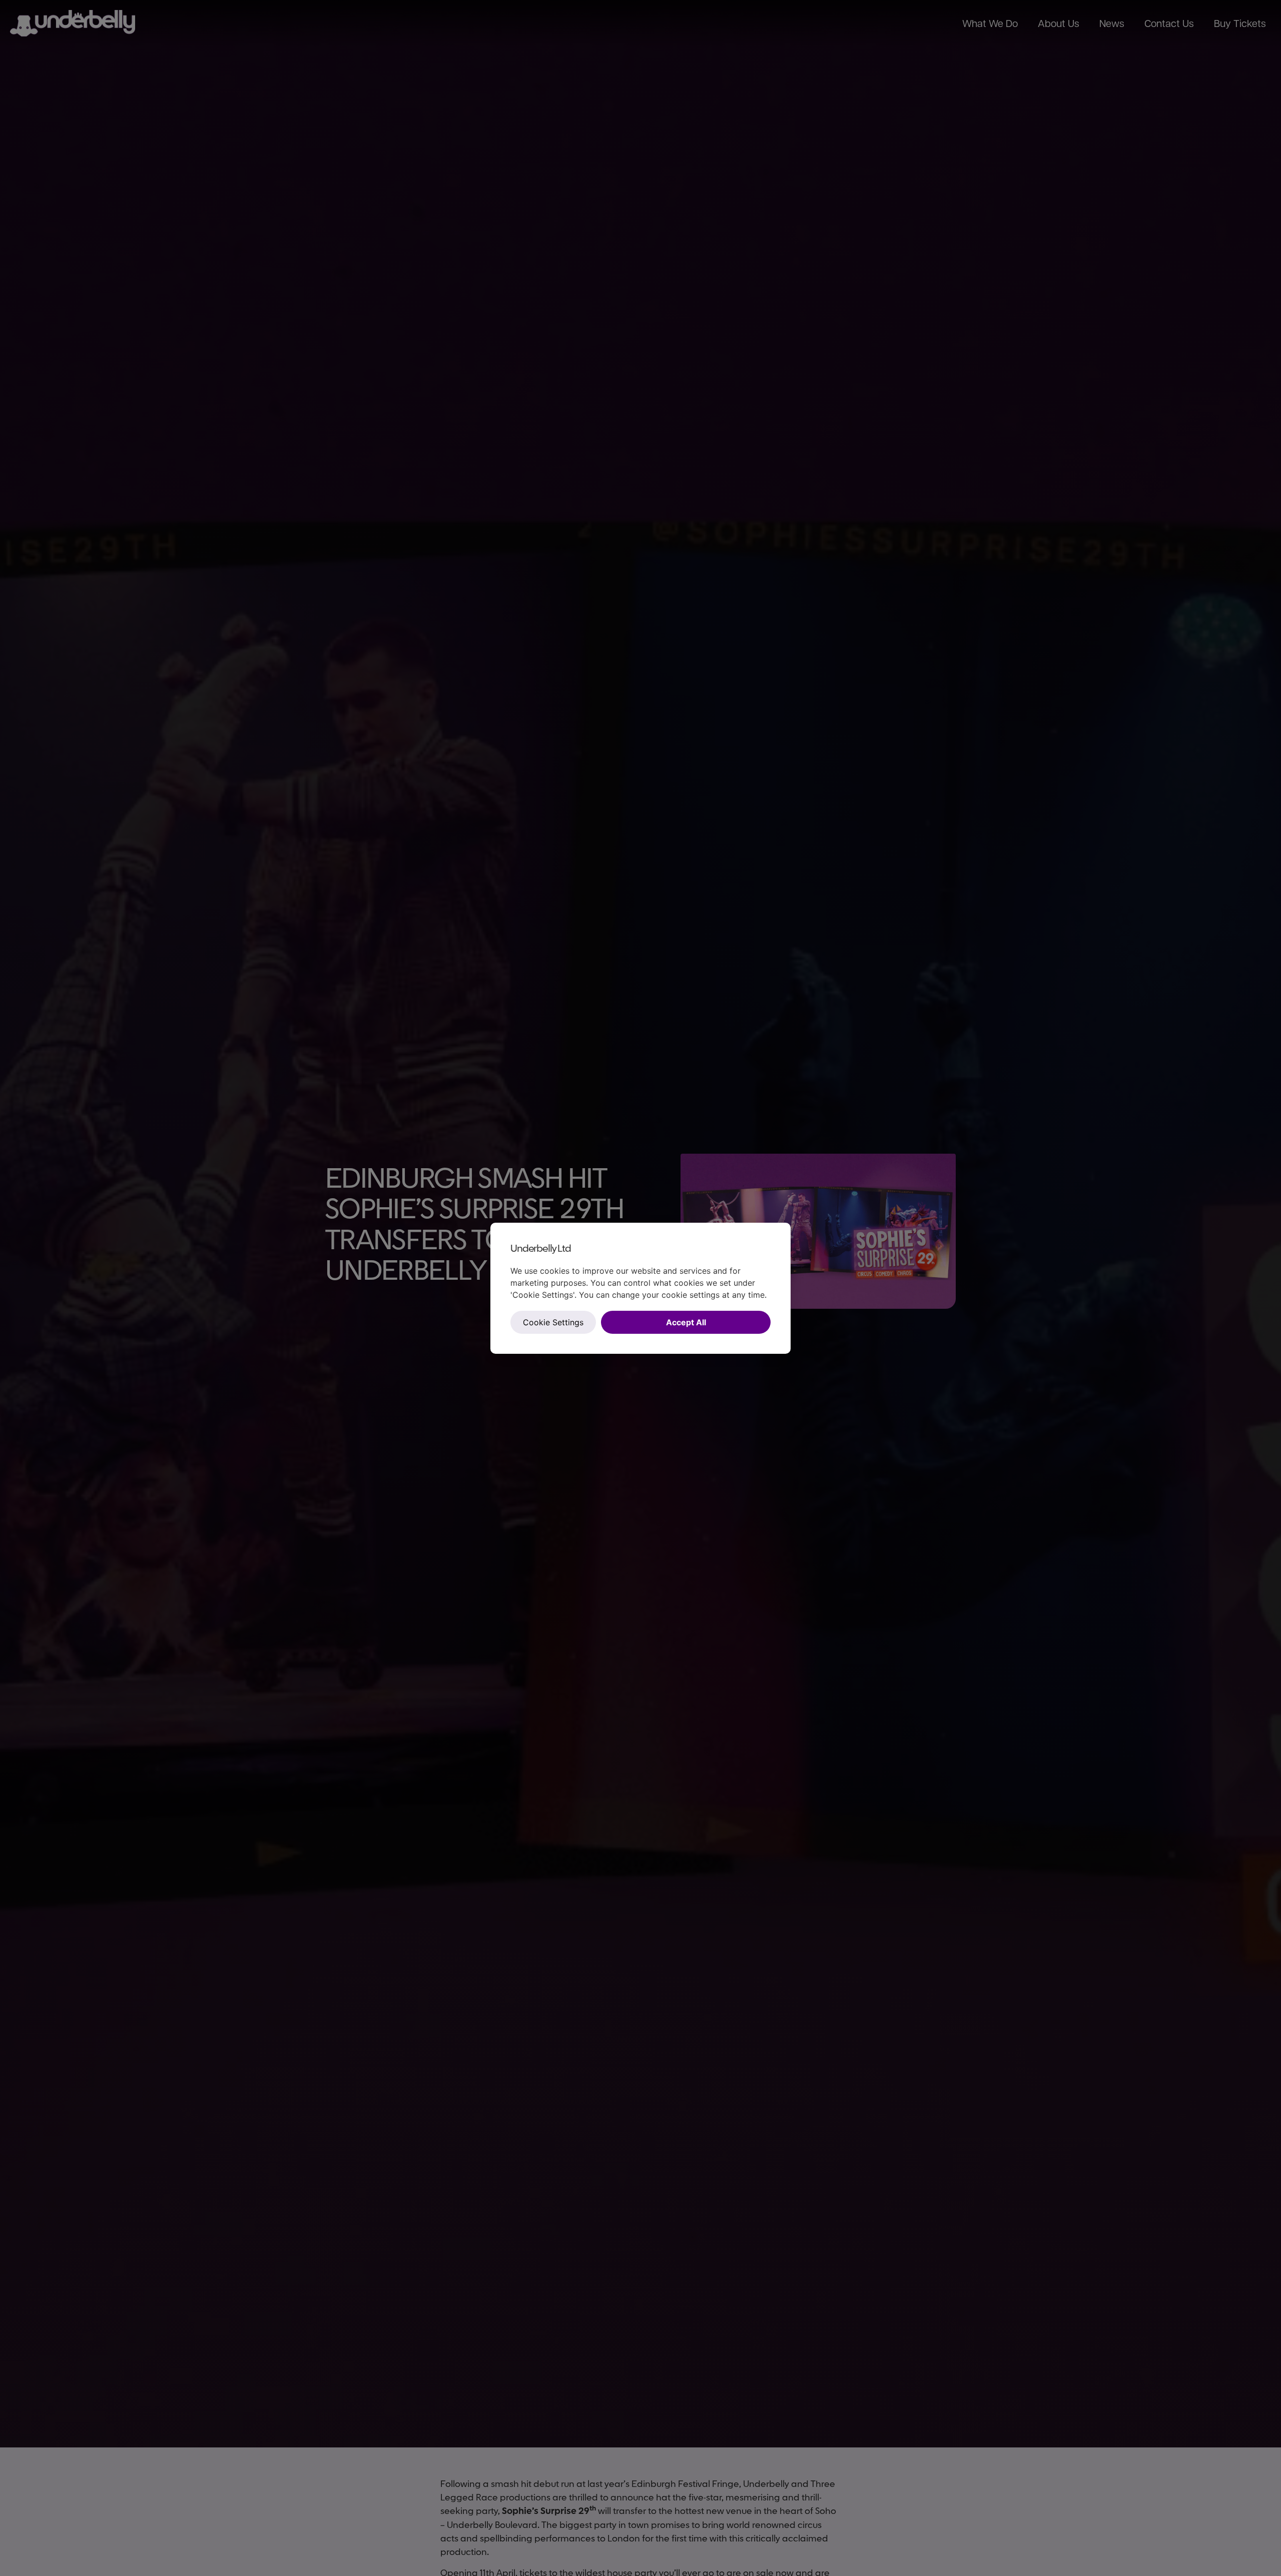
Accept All (686, 1322)
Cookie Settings (553, 1322)
